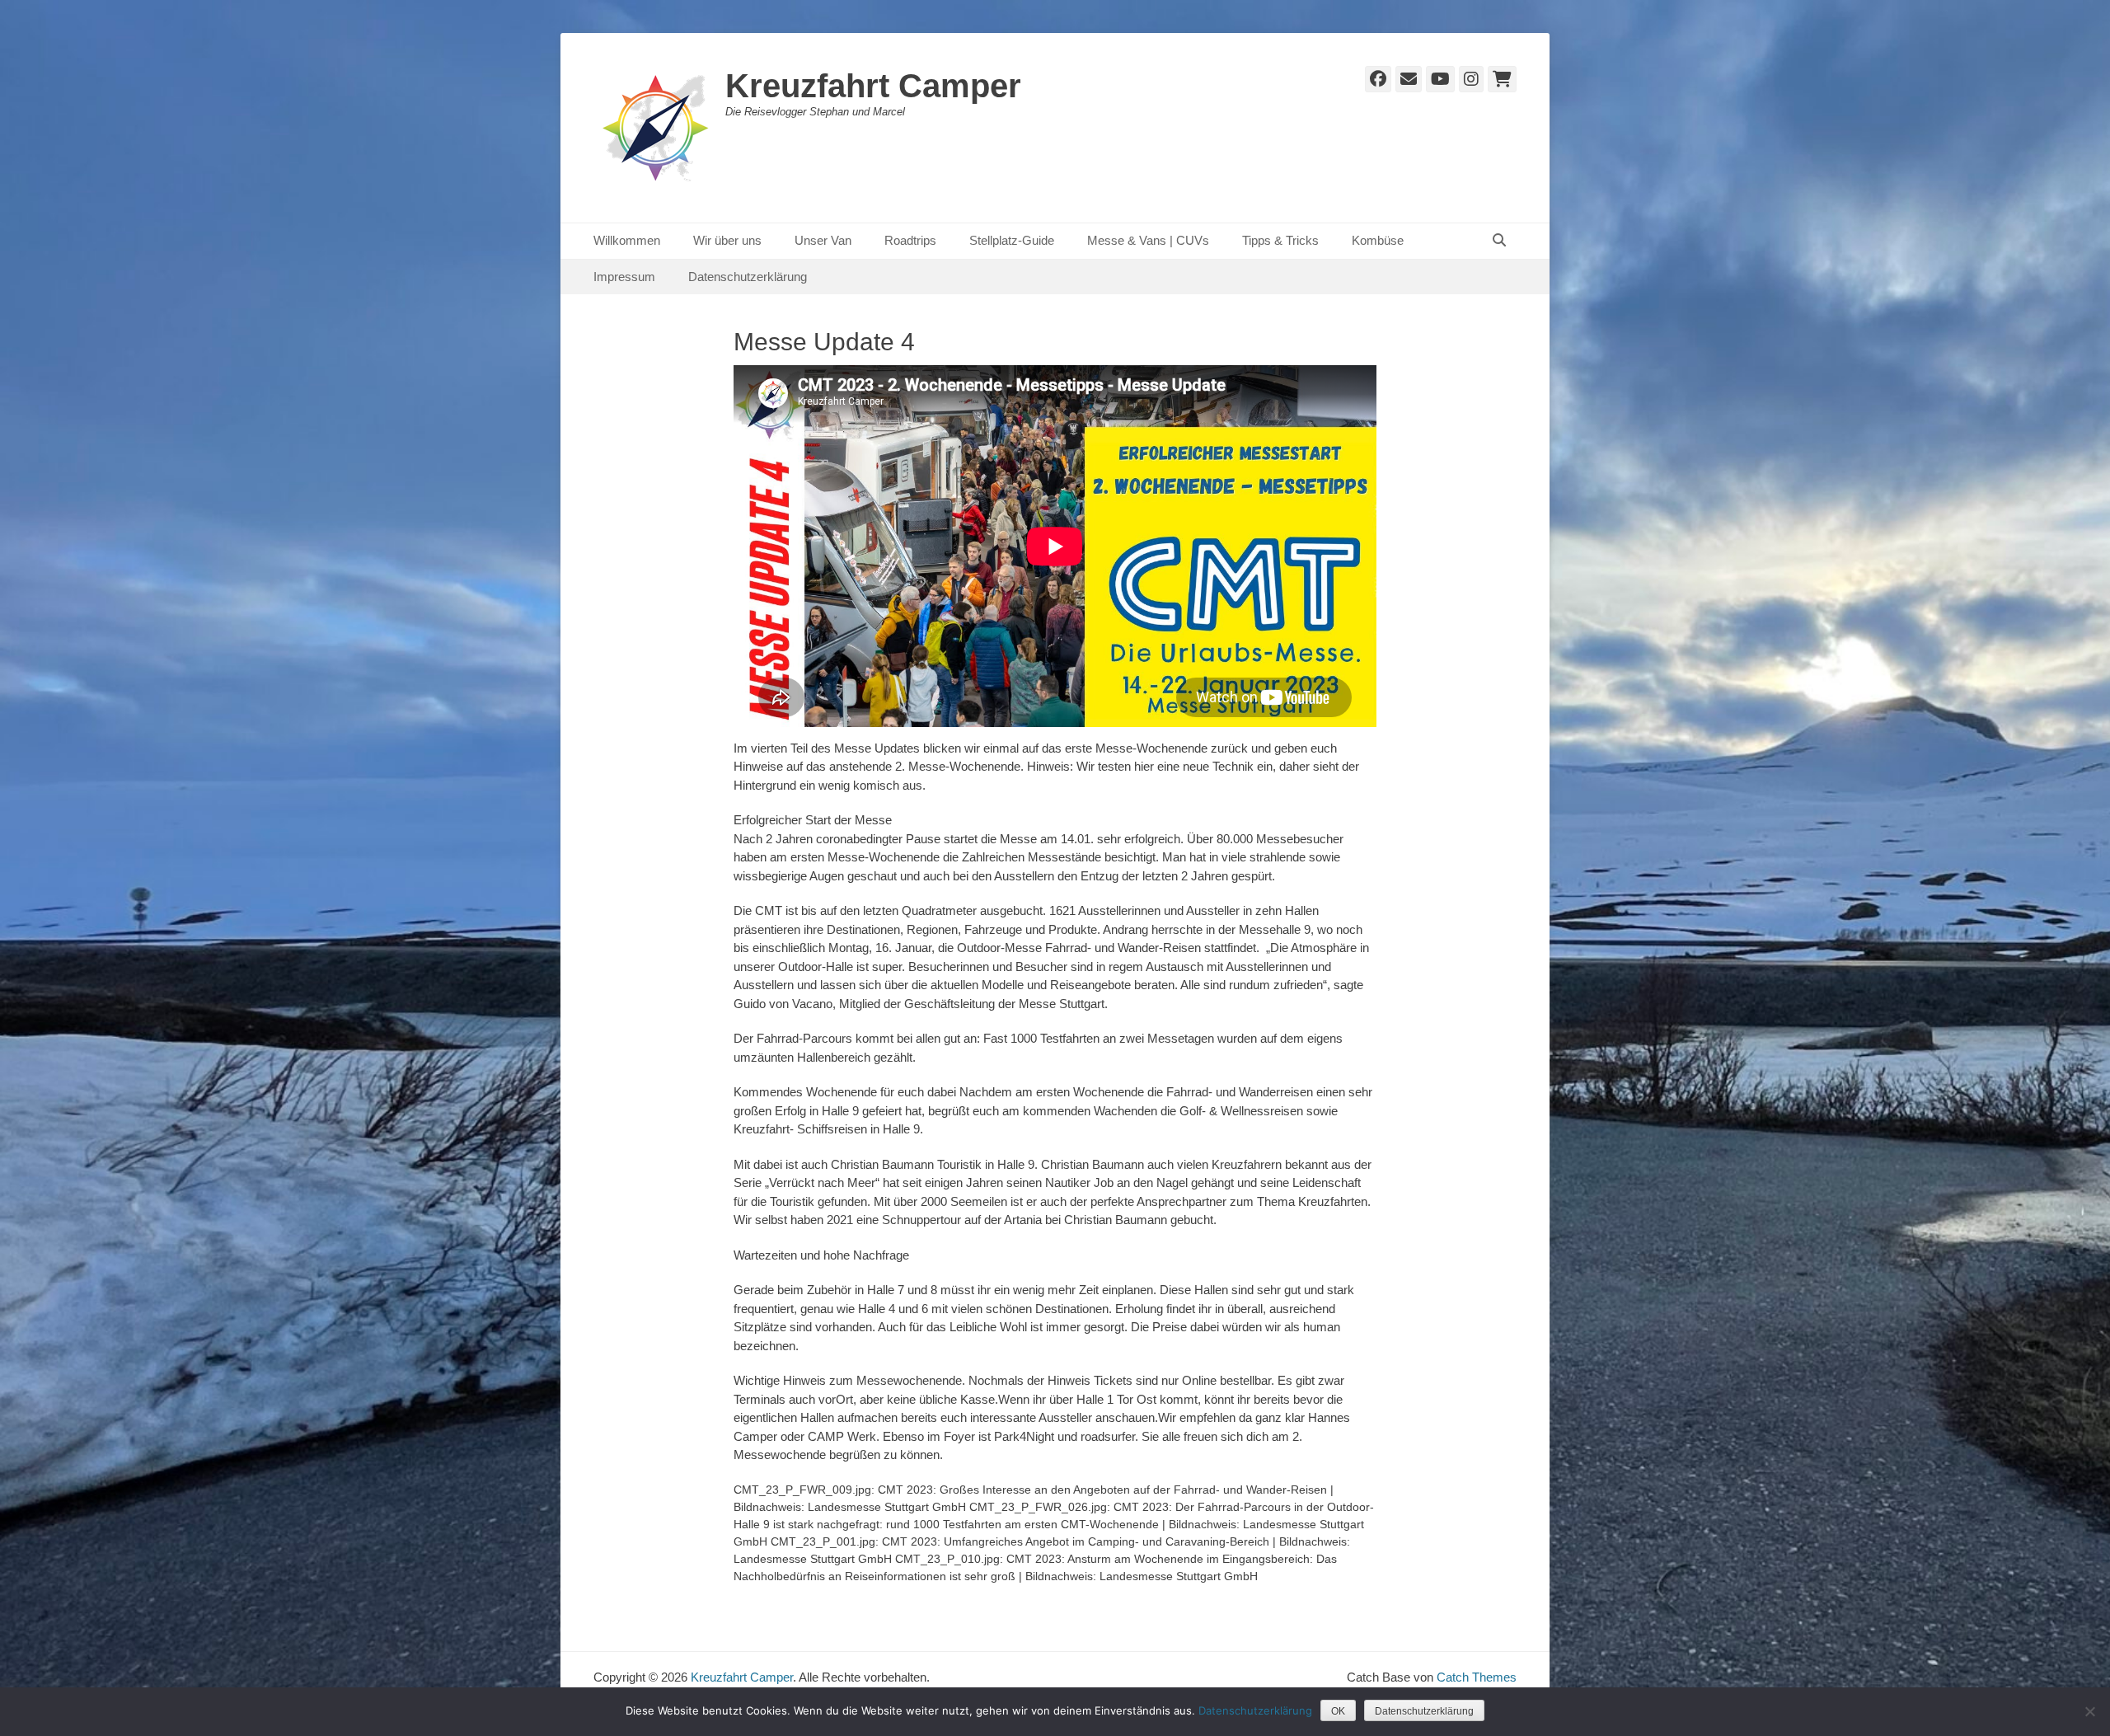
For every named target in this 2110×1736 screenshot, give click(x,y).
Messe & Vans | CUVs (1148, 240)
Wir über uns (727, 240)
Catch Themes (1477, 1677)
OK (1338, 1711)
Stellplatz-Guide (1012, 240)
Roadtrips (910, 240)
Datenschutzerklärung (748, 277)
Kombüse (1378, 240)
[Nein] (2089, 1711)
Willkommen (627, 240)
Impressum (624, 277)
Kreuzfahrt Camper (873, 86)
